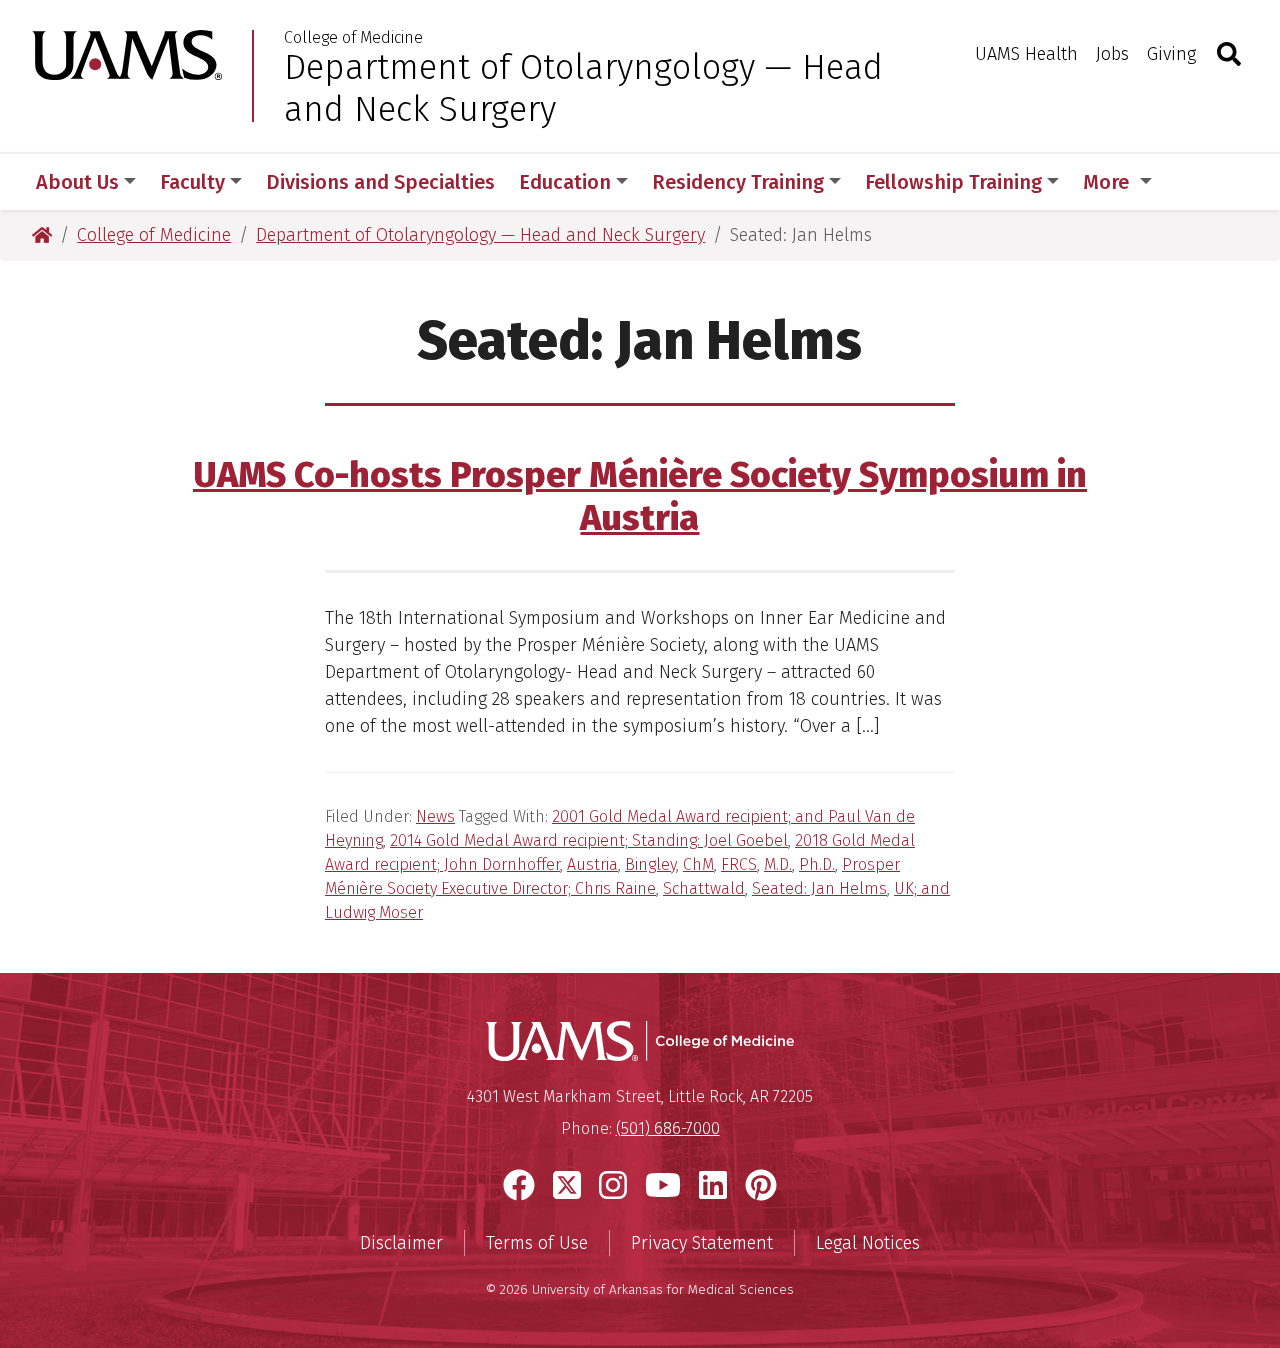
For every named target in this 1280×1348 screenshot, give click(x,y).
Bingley (650, 864)
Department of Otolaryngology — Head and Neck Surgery (583, 88)
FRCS (739, 864)
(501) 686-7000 (668, 1128)
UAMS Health (1026, 54)
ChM (698, 864)
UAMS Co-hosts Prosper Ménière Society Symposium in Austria (640, 496)
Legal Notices (868, 1243)
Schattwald (704, 888)
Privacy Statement (702, 1243)
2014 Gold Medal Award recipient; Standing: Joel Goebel (589, 840)
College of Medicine (353, 38)
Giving (1171, 54)
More (1108, 182)
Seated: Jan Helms (819, 888)
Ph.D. (817, 864)
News (435, 816)
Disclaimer (401, 1243)
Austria (592, 864)
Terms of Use (537, 1243)
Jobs (1112, 54)
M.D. (778, 864)
